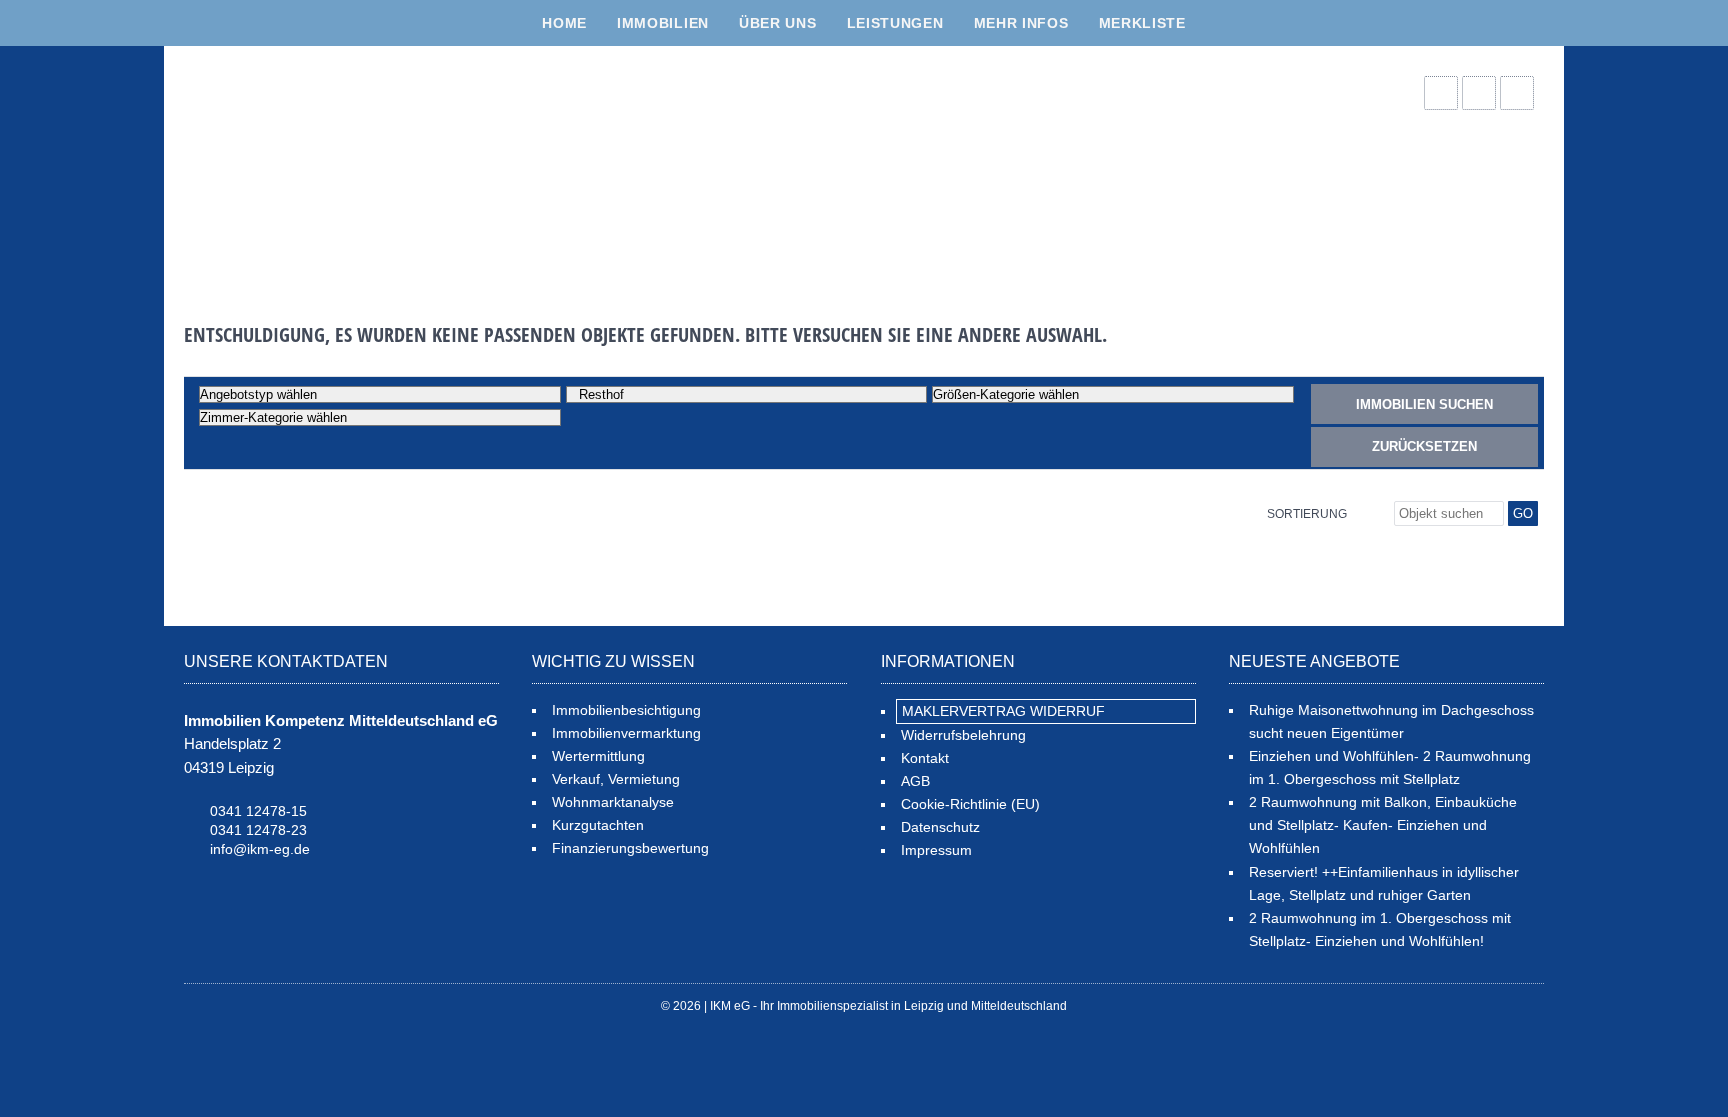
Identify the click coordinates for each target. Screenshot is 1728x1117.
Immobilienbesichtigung (626, 710)
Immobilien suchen (1424, 404)
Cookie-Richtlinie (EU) (970, 804)
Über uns (778, 23)
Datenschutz (940, 827)
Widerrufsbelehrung (963, 735)
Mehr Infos (1021, 23)
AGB (915, 781)
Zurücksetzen (1424, 446)
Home (564, 23)
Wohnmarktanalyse (613, 802)
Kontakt (925, 758)
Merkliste (1142, 23)
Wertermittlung (598, 756)
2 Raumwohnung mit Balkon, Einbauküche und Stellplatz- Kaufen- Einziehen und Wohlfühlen (1383, 825)
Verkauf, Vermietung (616, 779)
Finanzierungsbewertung (630, 848)
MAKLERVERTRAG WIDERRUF (1003, 711)
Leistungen (895, 23)
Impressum (936, 850)
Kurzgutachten (598, 825)
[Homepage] (334, 166)
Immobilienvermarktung (626, 733)
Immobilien (663, 23)
